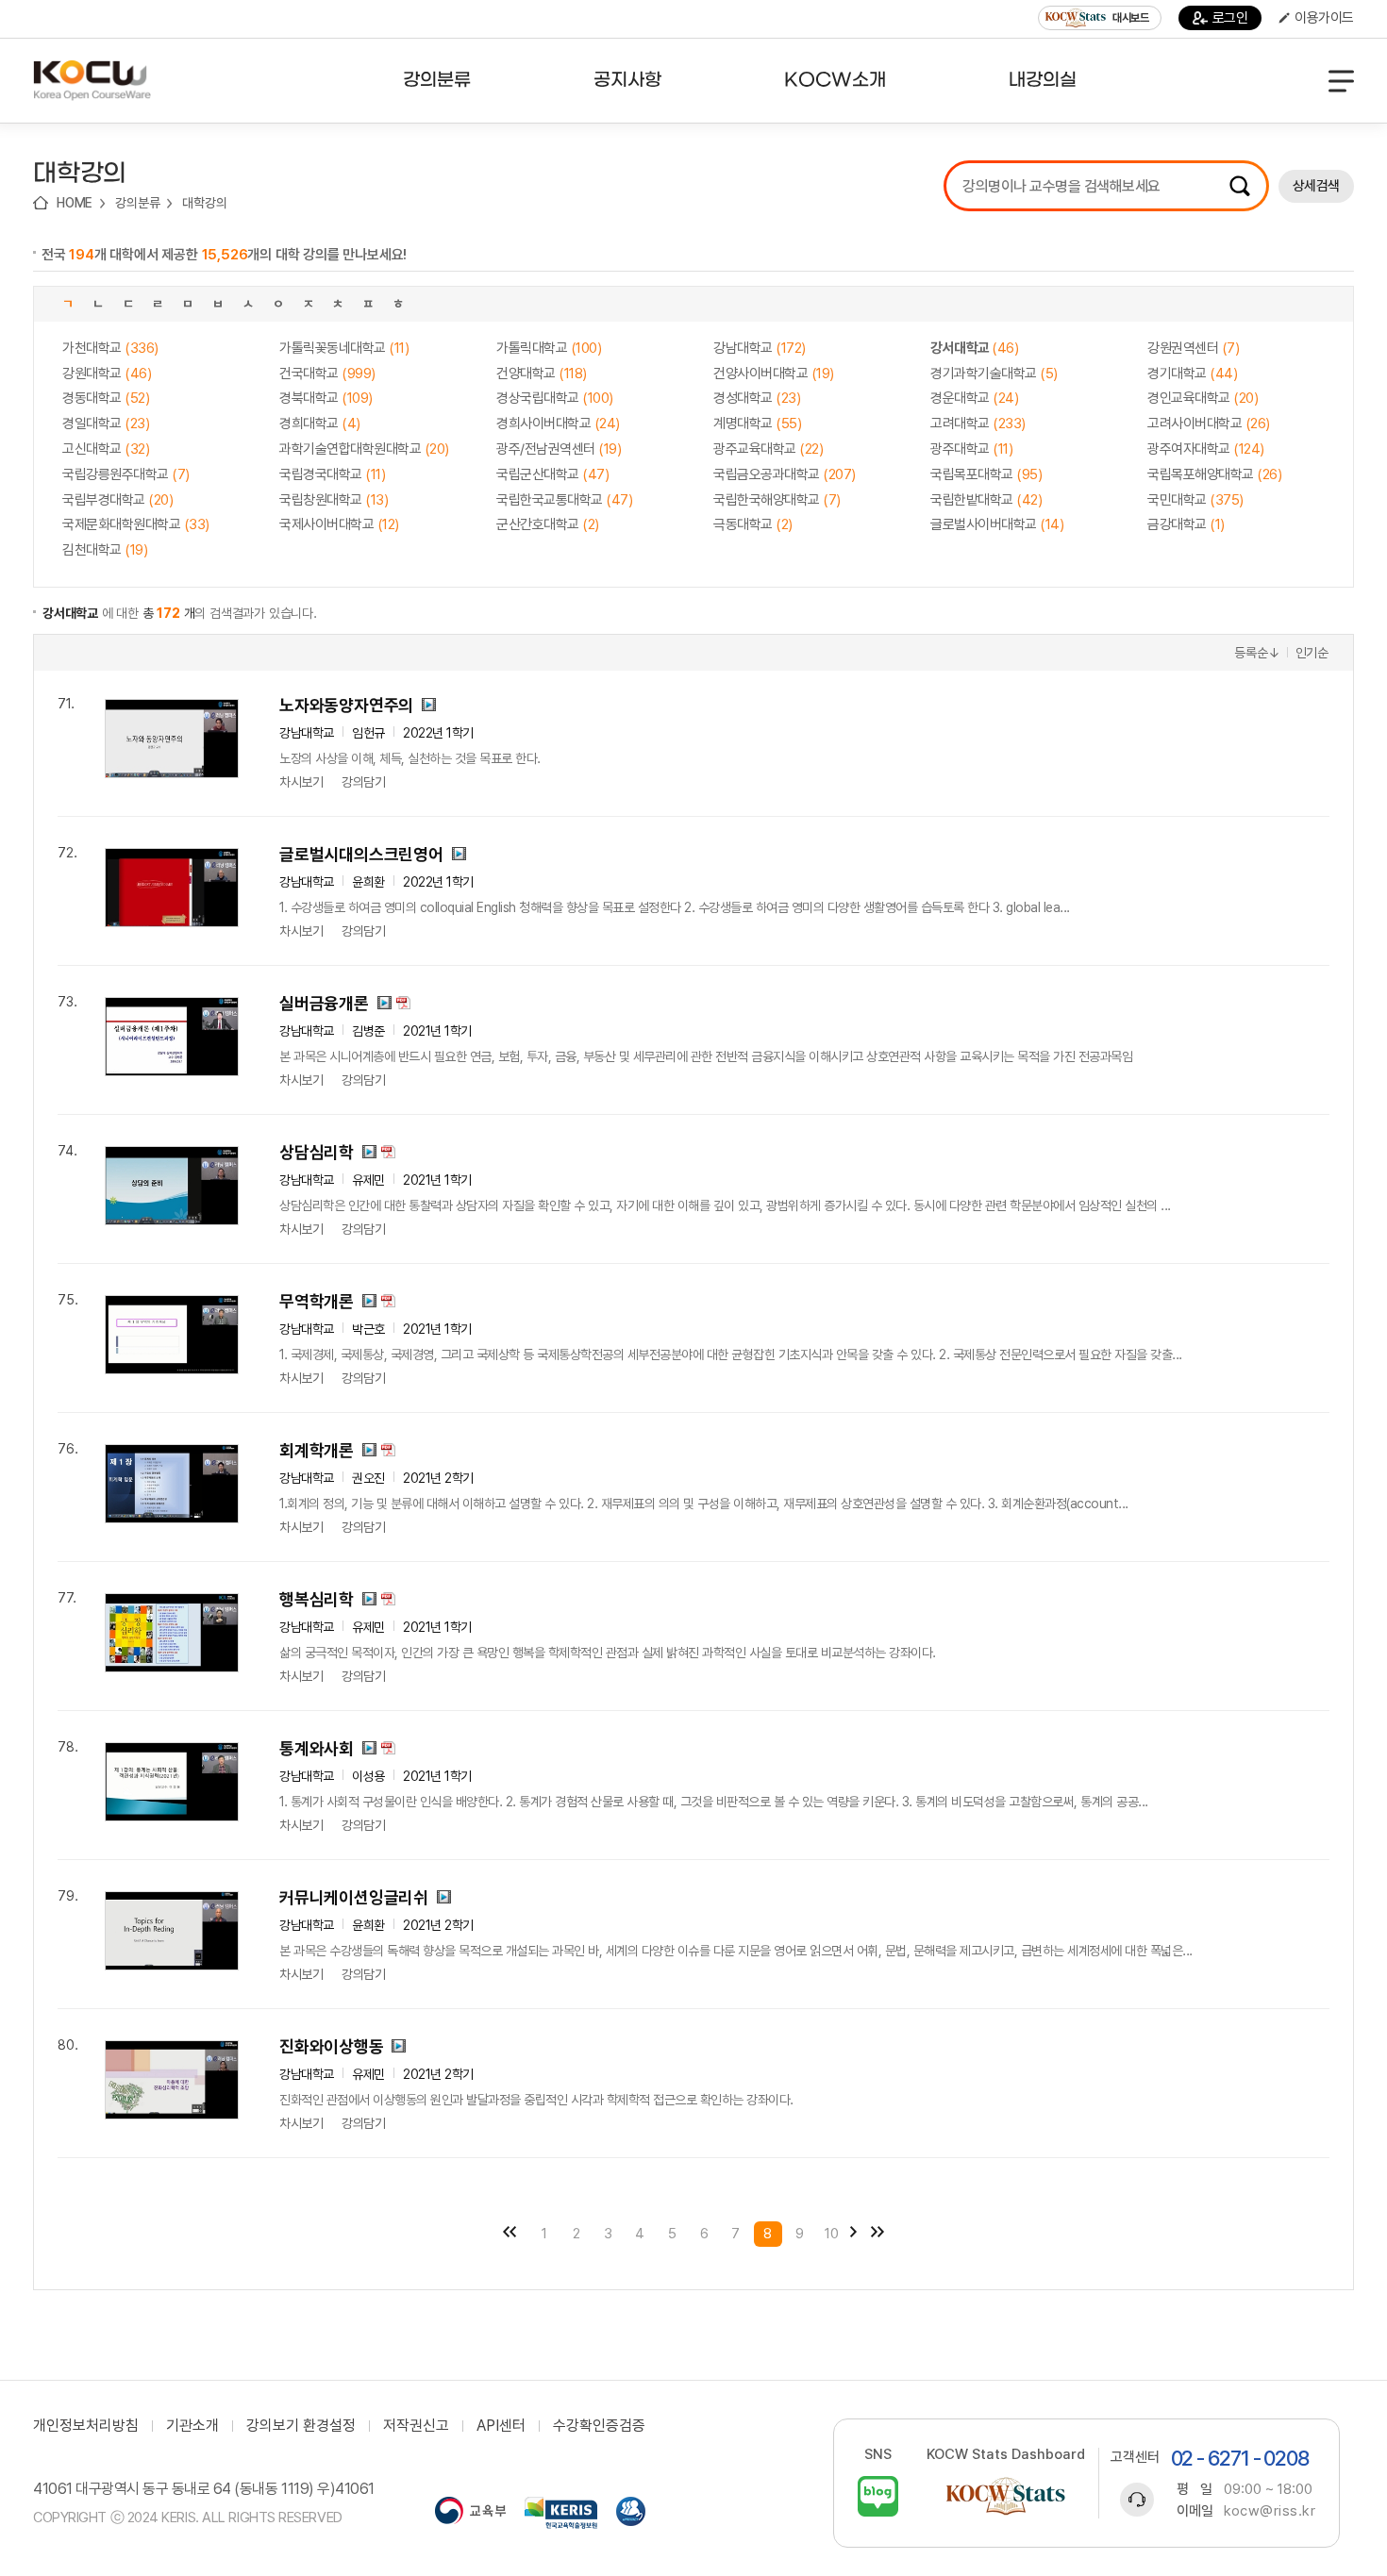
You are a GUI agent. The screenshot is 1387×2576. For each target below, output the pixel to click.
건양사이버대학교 (774, 374)
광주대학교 (971, 449)
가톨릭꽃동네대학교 (344, 348)
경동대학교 (106, 398)
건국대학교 (327, 374)
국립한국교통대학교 (564, 500)
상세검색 (1316, 186)
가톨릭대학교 (549, 348)
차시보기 (301, 782)
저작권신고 (416, 2426)
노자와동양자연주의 (346, 705)
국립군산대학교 (552, 474)
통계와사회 (317, 1748)
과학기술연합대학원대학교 (364, 449)
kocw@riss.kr (1270, 2511)
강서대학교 (974, 348)
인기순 (1312, 653)
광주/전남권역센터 (559, 449)
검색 (1240, 186)
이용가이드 (1324, 18)
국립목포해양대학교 (1214, 474)
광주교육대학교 (768, 449)
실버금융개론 (324, 1003)
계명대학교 (757, 424)
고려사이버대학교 (1209, 424)
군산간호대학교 (548, 524)
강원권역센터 (1193, 348)
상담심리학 (317, 1152)
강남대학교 (760, 348)
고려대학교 (978, 424)
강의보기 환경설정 (301, 2426)
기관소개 (192, 2426)
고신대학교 (106, 449)
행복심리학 (317, 1599)
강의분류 (137, 203)
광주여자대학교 (1206, 449)
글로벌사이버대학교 (997, 524)
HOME (75, 203)
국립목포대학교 (986, 474)
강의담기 (363, 782)
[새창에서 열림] (470, 2513)
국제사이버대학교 (339, 524)
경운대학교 (974, 398)
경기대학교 (1192, 374)
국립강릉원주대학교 (126, 474)
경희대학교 (320, 424)
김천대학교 (105, 550)
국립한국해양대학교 (777, 500)
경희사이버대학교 (558, 424)
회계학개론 (317, 1450)
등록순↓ (1257, 653)
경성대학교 (757, 398)
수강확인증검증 (599, 2426)
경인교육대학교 (1203, 398)
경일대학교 (106, 424)
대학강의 (204, 203)
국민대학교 (1195, 500)
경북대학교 (326, 398)
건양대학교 (542, 374)
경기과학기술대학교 (994, 374)
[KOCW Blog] (878, 2496)
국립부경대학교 (117, 500)
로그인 (1230, 18)
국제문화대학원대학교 (136, 524)
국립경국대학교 (332, 474)
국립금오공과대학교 (785, 474)
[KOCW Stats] (1006, 2496)
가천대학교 (110, 348)
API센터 (501, 2426)
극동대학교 (753, 524)
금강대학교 (1186, 524)
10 (832, 2234)
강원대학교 (107, 374)
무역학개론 (317, 1301)
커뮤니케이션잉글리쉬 (354, 1897)
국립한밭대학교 (986, 500)
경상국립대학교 (555, 398)
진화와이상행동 (332, 2046)
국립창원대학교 (334, 500)
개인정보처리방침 (86, 2426)
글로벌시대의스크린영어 (361, 854)
